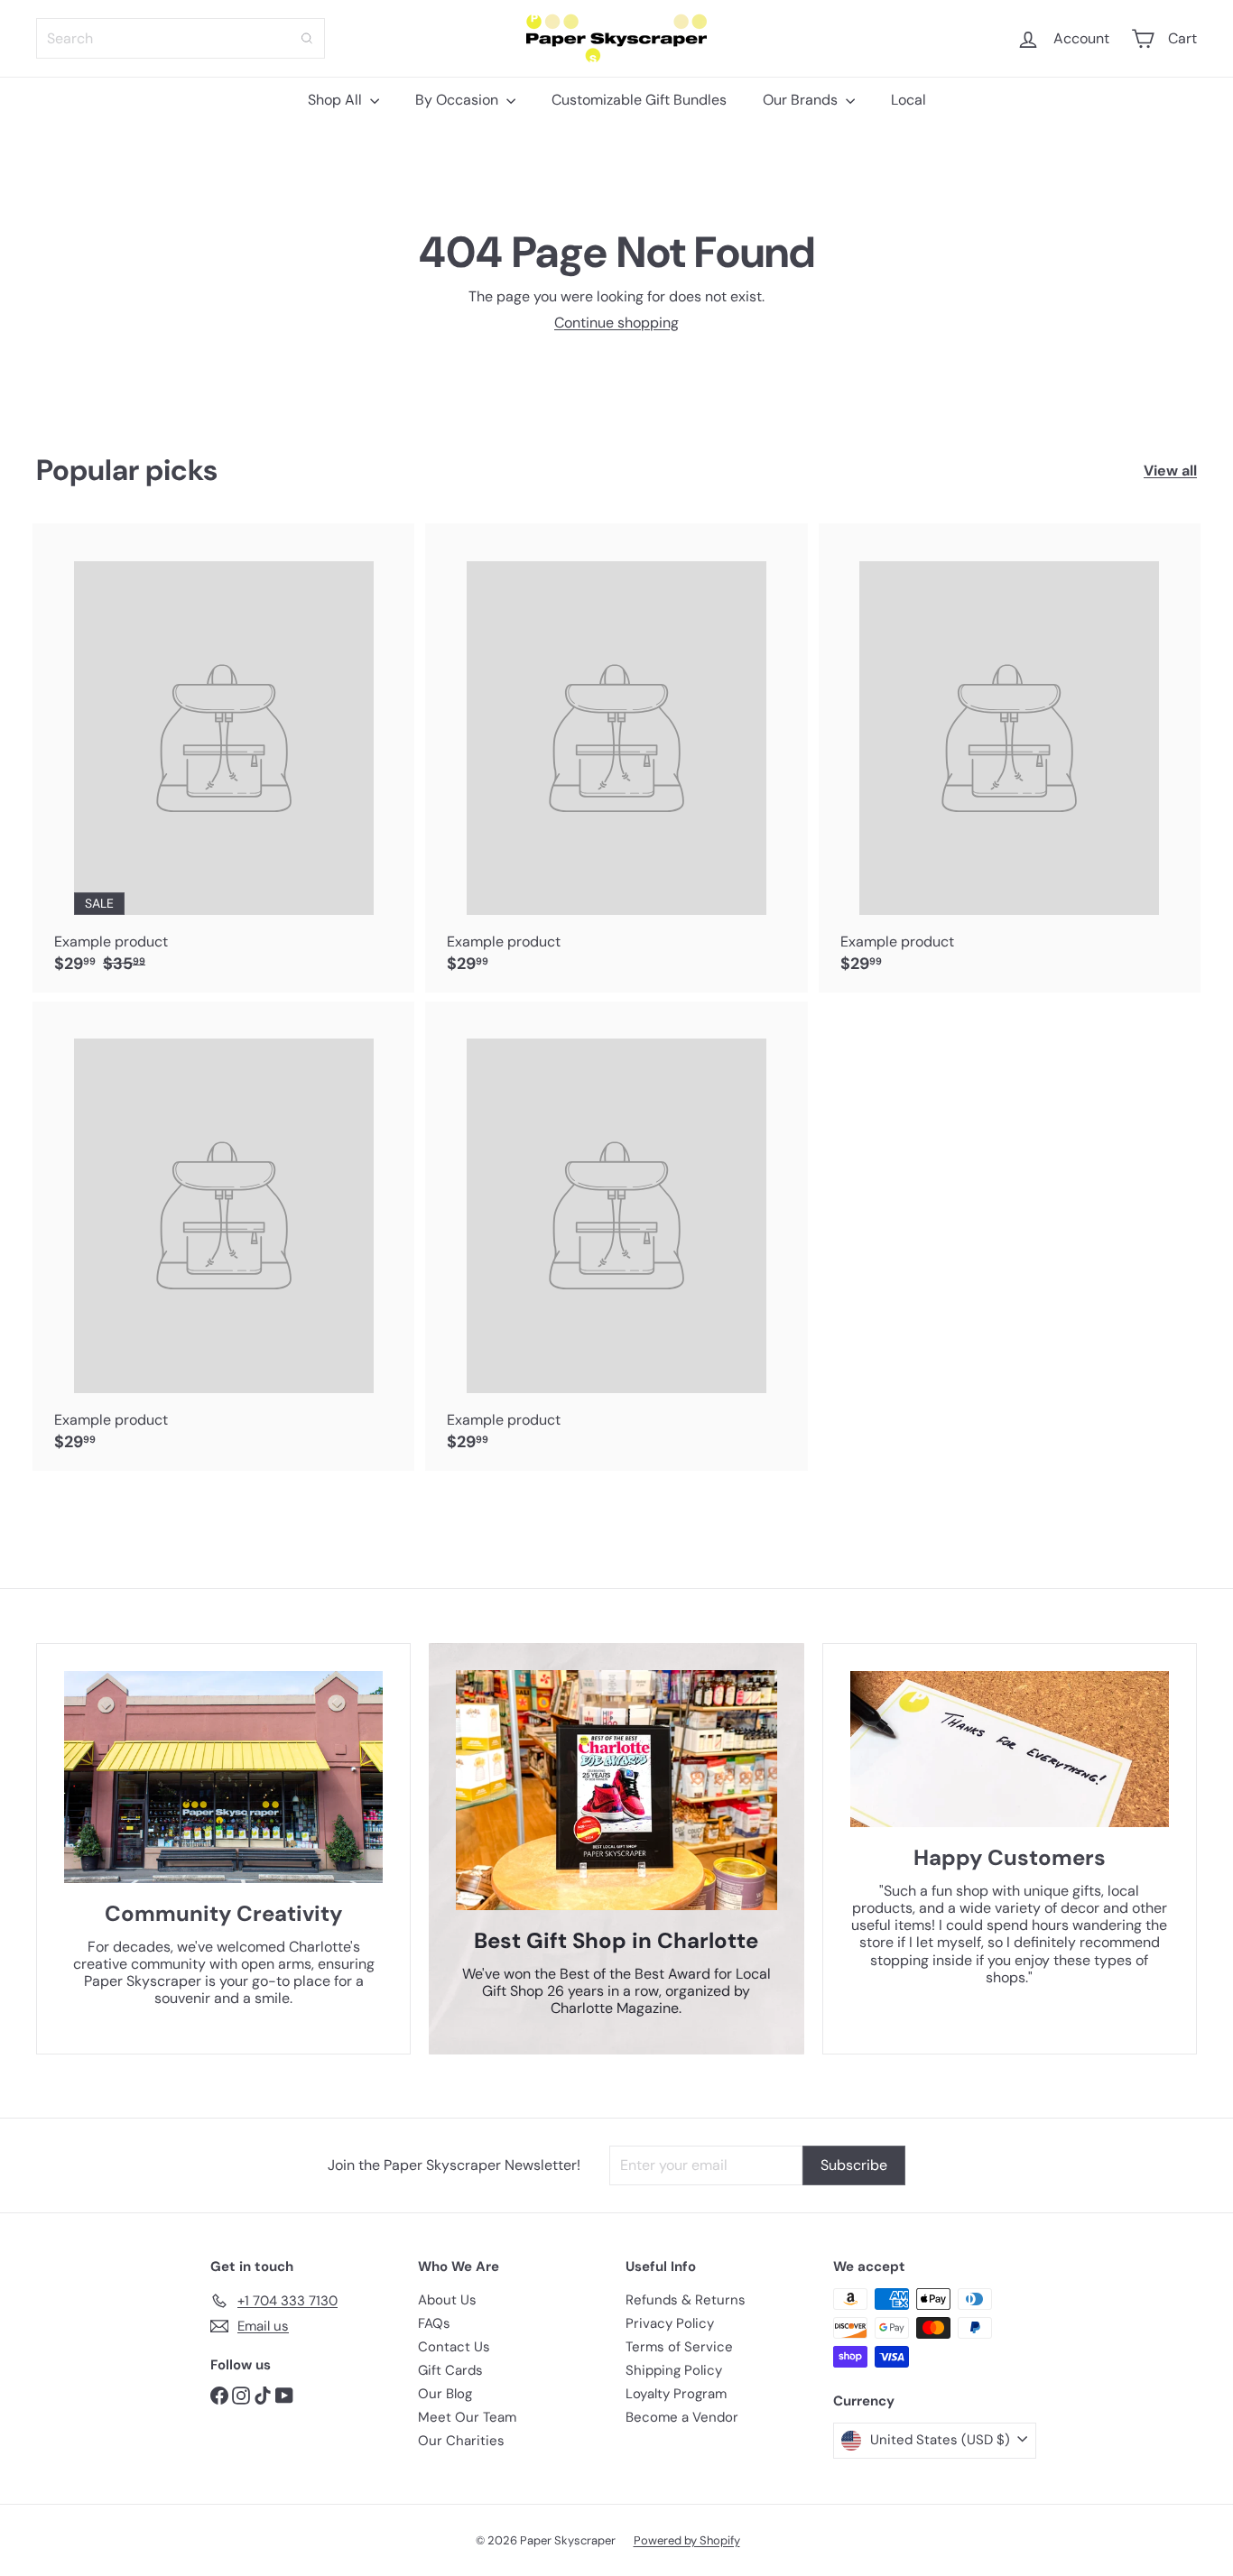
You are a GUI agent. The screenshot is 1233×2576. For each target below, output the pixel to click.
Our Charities (461, 2441)
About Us (447, 2300)
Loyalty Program (676, 2394)
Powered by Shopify (687, 2540)
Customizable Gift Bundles (639, 100)
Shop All (337, 100)
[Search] (307, 38)
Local (909, 100)
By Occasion (459, 100)
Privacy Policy (670, 2323)
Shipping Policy (674, 2370)
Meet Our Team (467, 2417)
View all (1170, 471)
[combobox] (181, 38)
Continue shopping (616, 323)
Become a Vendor (682, 2417)
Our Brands (802, 100)
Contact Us (454, 2347)
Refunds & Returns (686, 2300)
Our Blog (445, 2394)
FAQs (434, 2323)
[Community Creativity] (223, 1777)
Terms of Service (679, 2347)
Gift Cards (450, 2370)
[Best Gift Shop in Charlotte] (616, 1790)
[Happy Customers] (1010, 1750)
